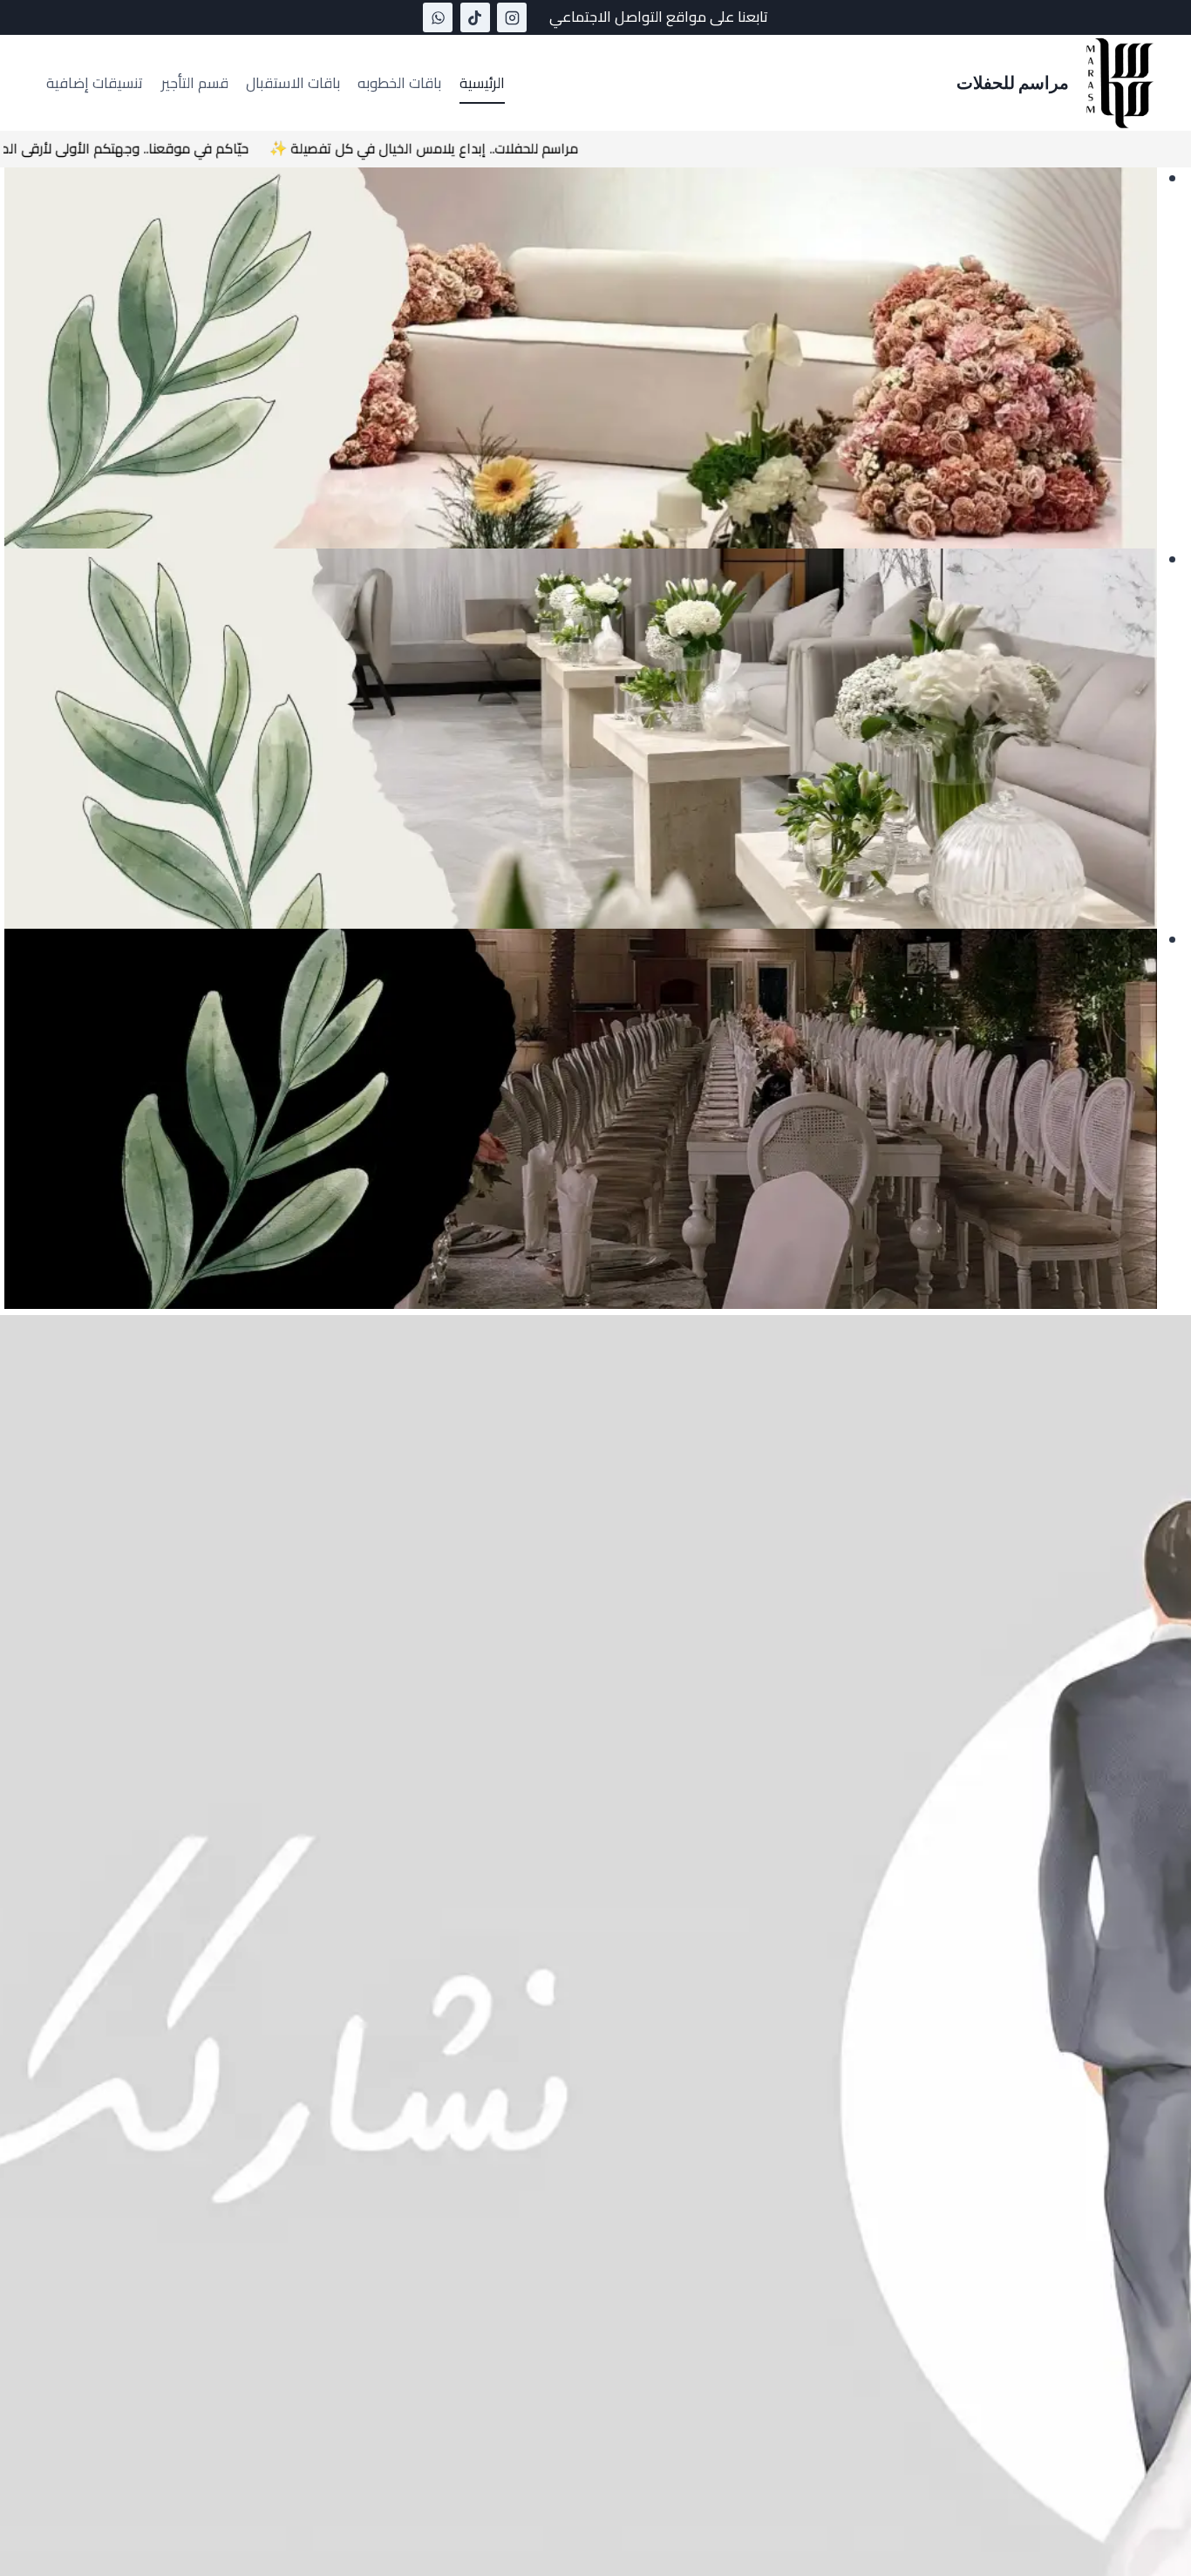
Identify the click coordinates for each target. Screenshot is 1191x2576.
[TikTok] (475, 17)
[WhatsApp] (438, 17)
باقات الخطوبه (399, 83)
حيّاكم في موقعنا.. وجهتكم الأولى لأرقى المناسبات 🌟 (183, 148)
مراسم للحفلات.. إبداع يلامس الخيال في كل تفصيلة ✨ (511, 148)
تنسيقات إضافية (95, 83)
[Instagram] (512, 17)
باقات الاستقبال (293, 83)
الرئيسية (482, 83)
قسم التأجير (195, 83)
